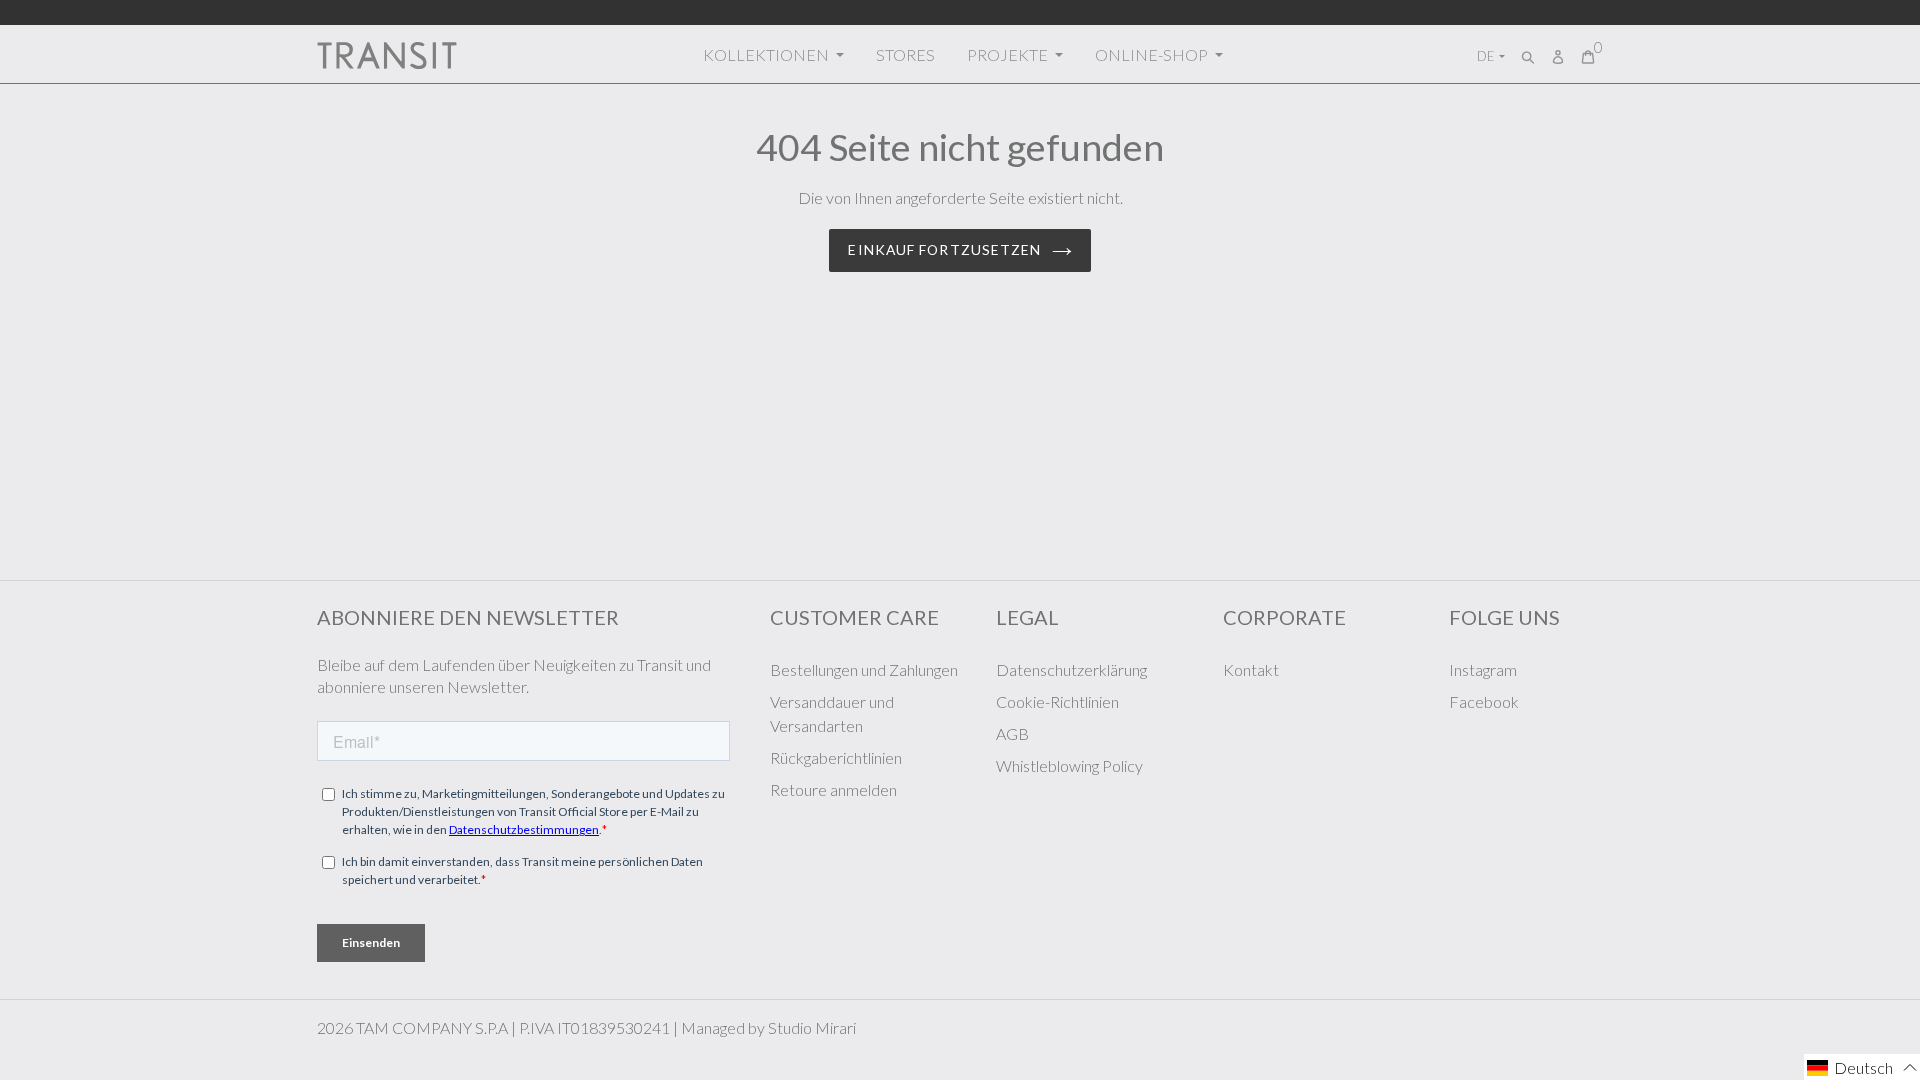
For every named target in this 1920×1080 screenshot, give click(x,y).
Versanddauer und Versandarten (832, 713)
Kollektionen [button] (767, 54)
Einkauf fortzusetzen (944, 249)
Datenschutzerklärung (1071, 669)
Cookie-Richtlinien (1057, 701)
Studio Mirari (812, 1027)
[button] (1862, 1067)
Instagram (1483, 669)
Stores (905, 54)
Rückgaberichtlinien (836, 757)
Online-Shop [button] (1153, 54)
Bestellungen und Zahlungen (864, 669)
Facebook (1484, 701)
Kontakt (1251, 669)
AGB (1012, 733)
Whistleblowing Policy (1069, 765)
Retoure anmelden (833, 789)
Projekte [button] (1009, 54)
